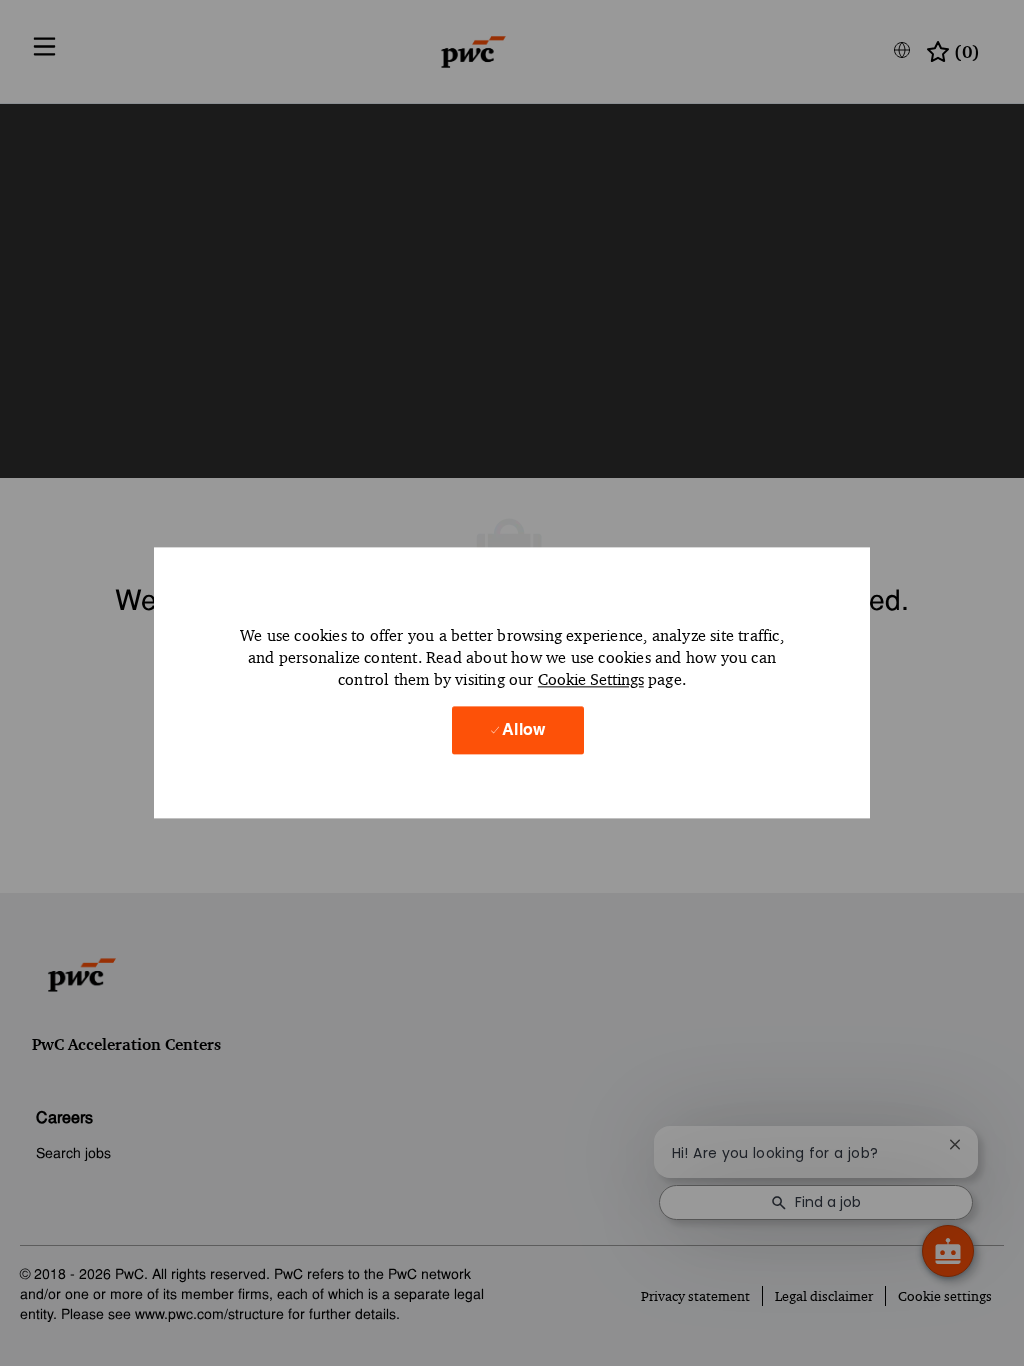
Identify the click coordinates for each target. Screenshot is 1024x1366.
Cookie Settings (591, 679)
